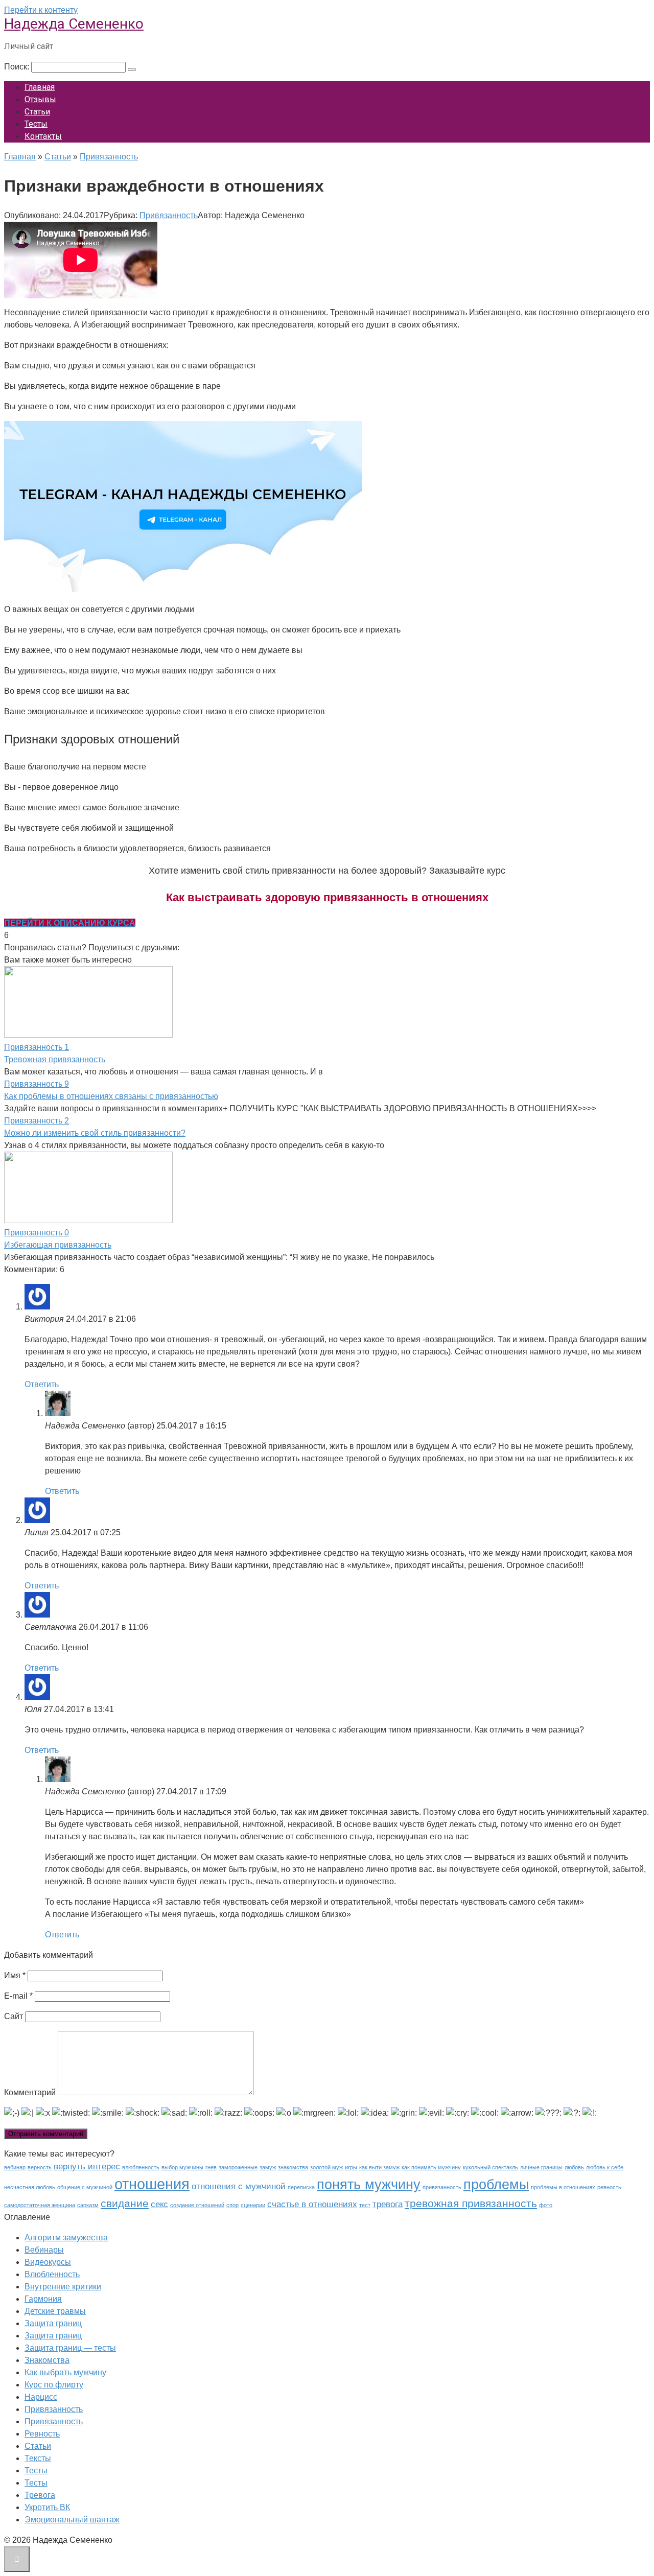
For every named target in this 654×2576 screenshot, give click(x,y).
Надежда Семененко (74, 24)
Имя (15, 1975)
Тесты (36, 124)
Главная (40, 87)
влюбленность (141, 2167)
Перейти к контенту (41, 10)
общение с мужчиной (85, 2187)
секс (159, 2204)
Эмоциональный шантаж (72, 2520)
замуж (268, 2167)
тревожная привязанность (471, 2203)
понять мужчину (369, 2185)
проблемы (496, 2185)
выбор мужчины (182, 2167)
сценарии (253, 2205)
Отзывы (40, 99)
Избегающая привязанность (58, 1245)
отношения (152, 2184)
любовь (574, 2167)
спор (232, 2205)
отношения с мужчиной (239, 2186)
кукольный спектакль (491, 2167)
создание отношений (197, 2205)
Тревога (40, 2495)
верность (40, 2167)
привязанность (442, 2187)
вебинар (15, 2167)
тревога (388, 2204)
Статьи (37, 112)
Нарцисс (41, 2397)
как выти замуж (379, 2167)
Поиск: (18, 67)
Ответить (42, 1384)
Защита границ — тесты (70, 2348)
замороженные (238, 2167)
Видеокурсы (48, 2262)
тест (365, 2205)
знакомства (293, 2167)
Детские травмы (55, 2311)
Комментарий (30, 2092)
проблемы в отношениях (563, 2187)
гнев (211, 2167)
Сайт (14, 2016)
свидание (125, 2203)
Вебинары (44, 2250)
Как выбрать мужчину (65, 2372)
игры (351, 2167)
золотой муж (326, 2167)
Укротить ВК (47, 2507)
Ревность (42, 2434)
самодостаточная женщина (40, 2205)
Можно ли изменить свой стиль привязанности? (95, 1133)
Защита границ (53, 2323)
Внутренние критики (63, 2287)
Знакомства (47, 2360)
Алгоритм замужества (66, 2238)
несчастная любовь (30, 2187)
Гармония (43, 2299)
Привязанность (169, 215)
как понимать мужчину (431, 2167)
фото (546, 2205)
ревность (609, 2187)
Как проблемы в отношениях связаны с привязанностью (111, 1096)
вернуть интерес (87, 2167)
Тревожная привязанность (55, 1059)
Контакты (43, 136)
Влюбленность (52, 2274)
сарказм (88, 2205)
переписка (301, 2187)
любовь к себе (605, 2167)
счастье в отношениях (312, 2204)
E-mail (18, 1996)
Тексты (38, 2458)
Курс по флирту (54, 2385)
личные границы (541, 2167)
